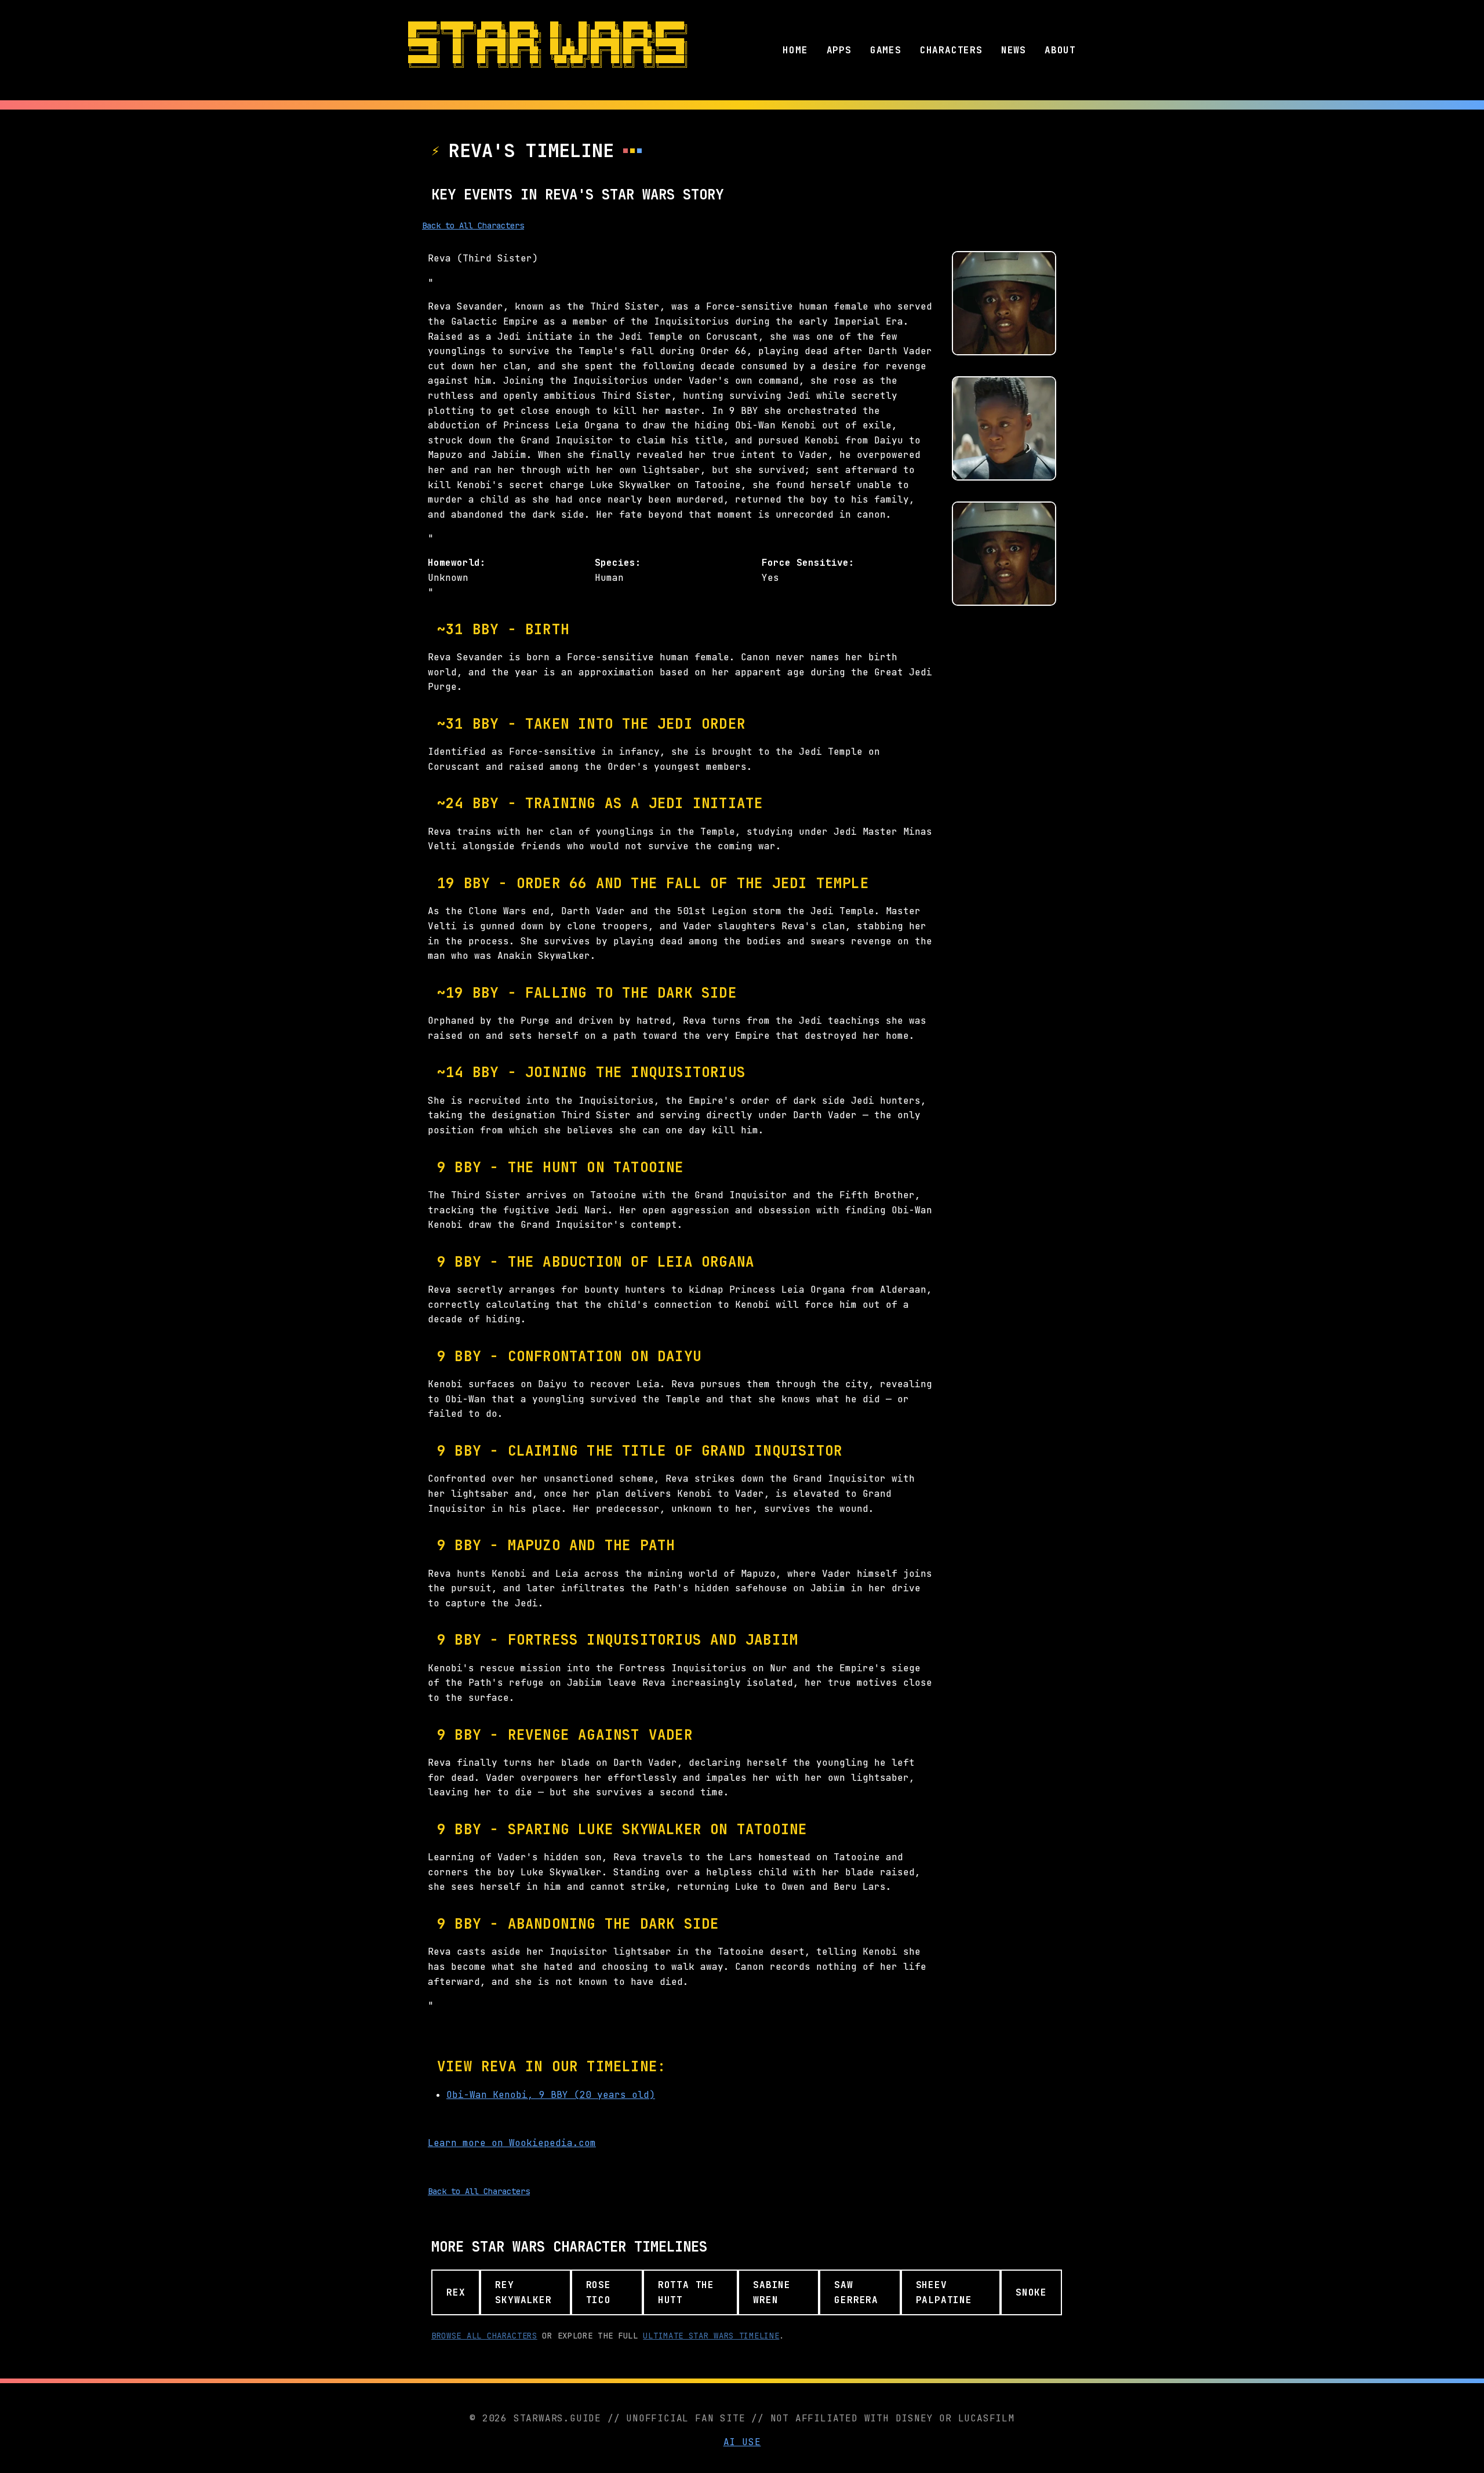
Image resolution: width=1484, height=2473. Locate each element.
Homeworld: (457, 563)
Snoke (1031, 2292)
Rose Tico (599, 2292)
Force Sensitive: (808, 563)
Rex (456, 2292)
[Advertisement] (1004, 791)
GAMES (886, 50)
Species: (618, 563)
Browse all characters (484, 2336)
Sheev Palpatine (944, 2292)
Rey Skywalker (523, 2292)
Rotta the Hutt (686, 2292)
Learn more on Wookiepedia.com (512, 2143)
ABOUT (1060, 50)
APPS (839, 50)
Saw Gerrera (856, 2292)
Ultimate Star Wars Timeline (711, 2336)
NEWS (1014, 50)
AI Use (742, 2442)
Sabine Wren (772, 2292)
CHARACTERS (951, 50)
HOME (795, 50)
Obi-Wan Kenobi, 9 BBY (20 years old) (551, 2095)
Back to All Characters (473, 226)
